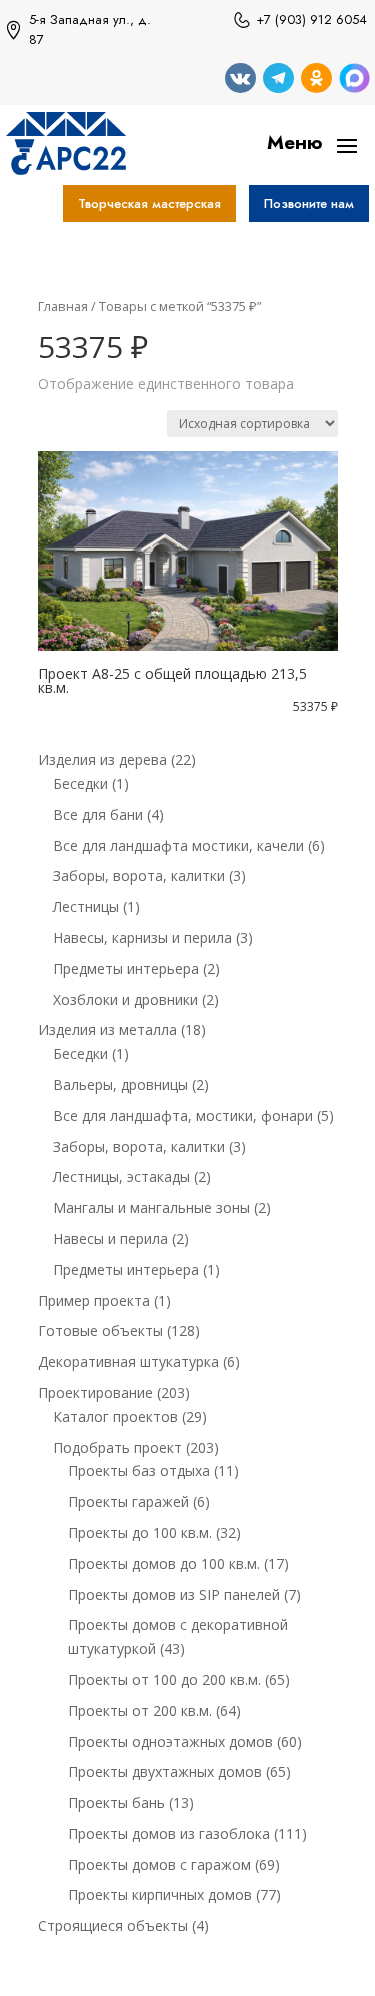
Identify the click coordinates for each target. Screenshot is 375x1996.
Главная (63, 306)
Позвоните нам (309, 203)
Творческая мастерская (149, 203)
